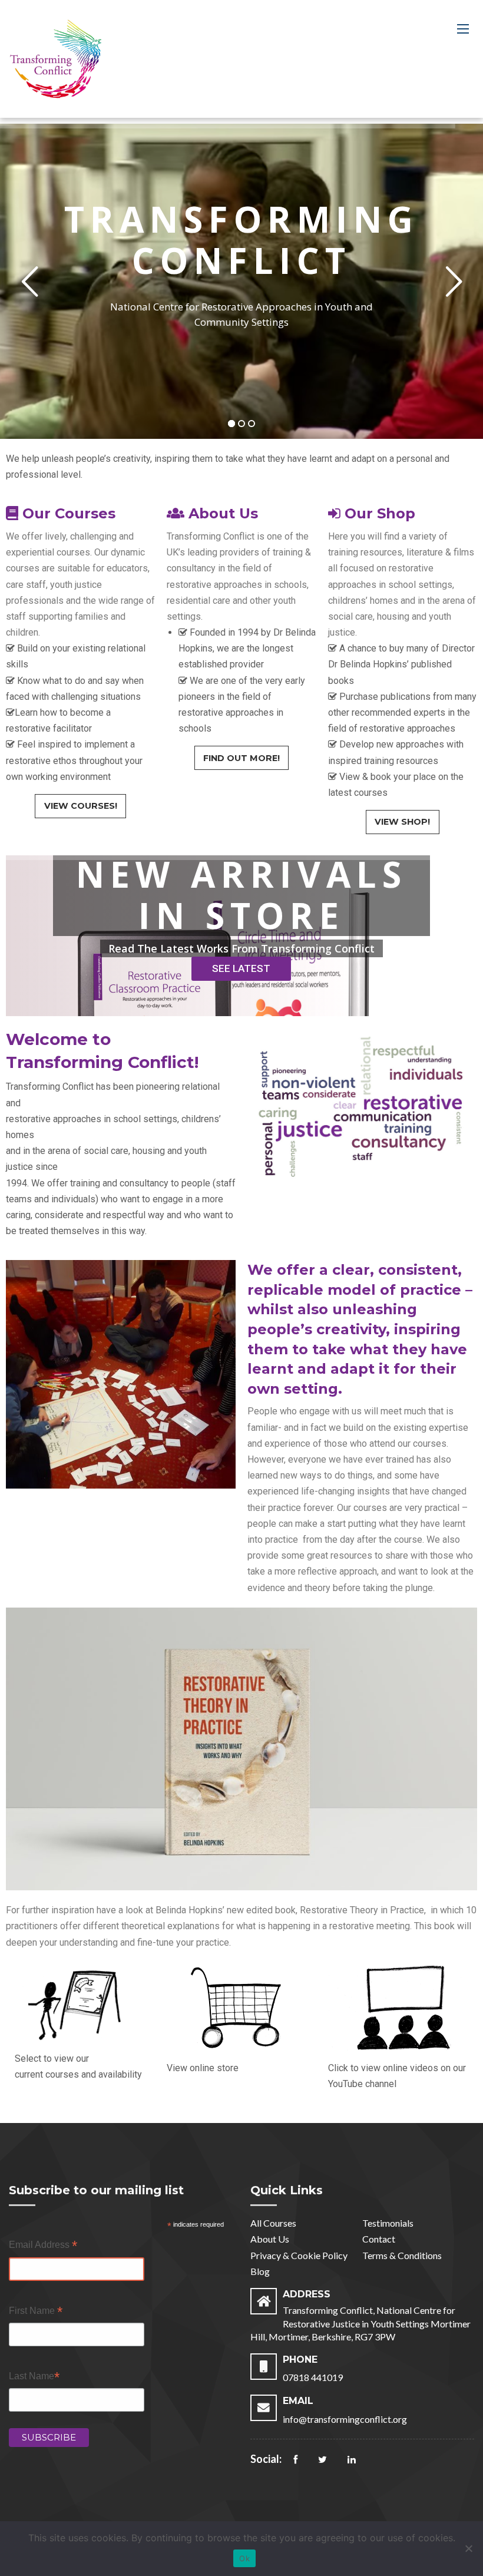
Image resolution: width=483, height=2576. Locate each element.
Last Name (34, 2377)
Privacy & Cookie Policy (299, 2255)
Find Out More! (241, 758)
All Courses (273, 2223)
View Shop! (402, 822)
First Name (36, 2312)
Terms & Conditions (402, 2255)
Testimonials (388, 2223)
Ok (244, 2558)
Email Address (43, 2246)
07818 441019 (313, 2377)
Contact (379, 2239)
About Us (270, 2239)
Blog (260, 2271)
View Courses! (81, 806)
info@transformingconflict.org (345, 2419)
